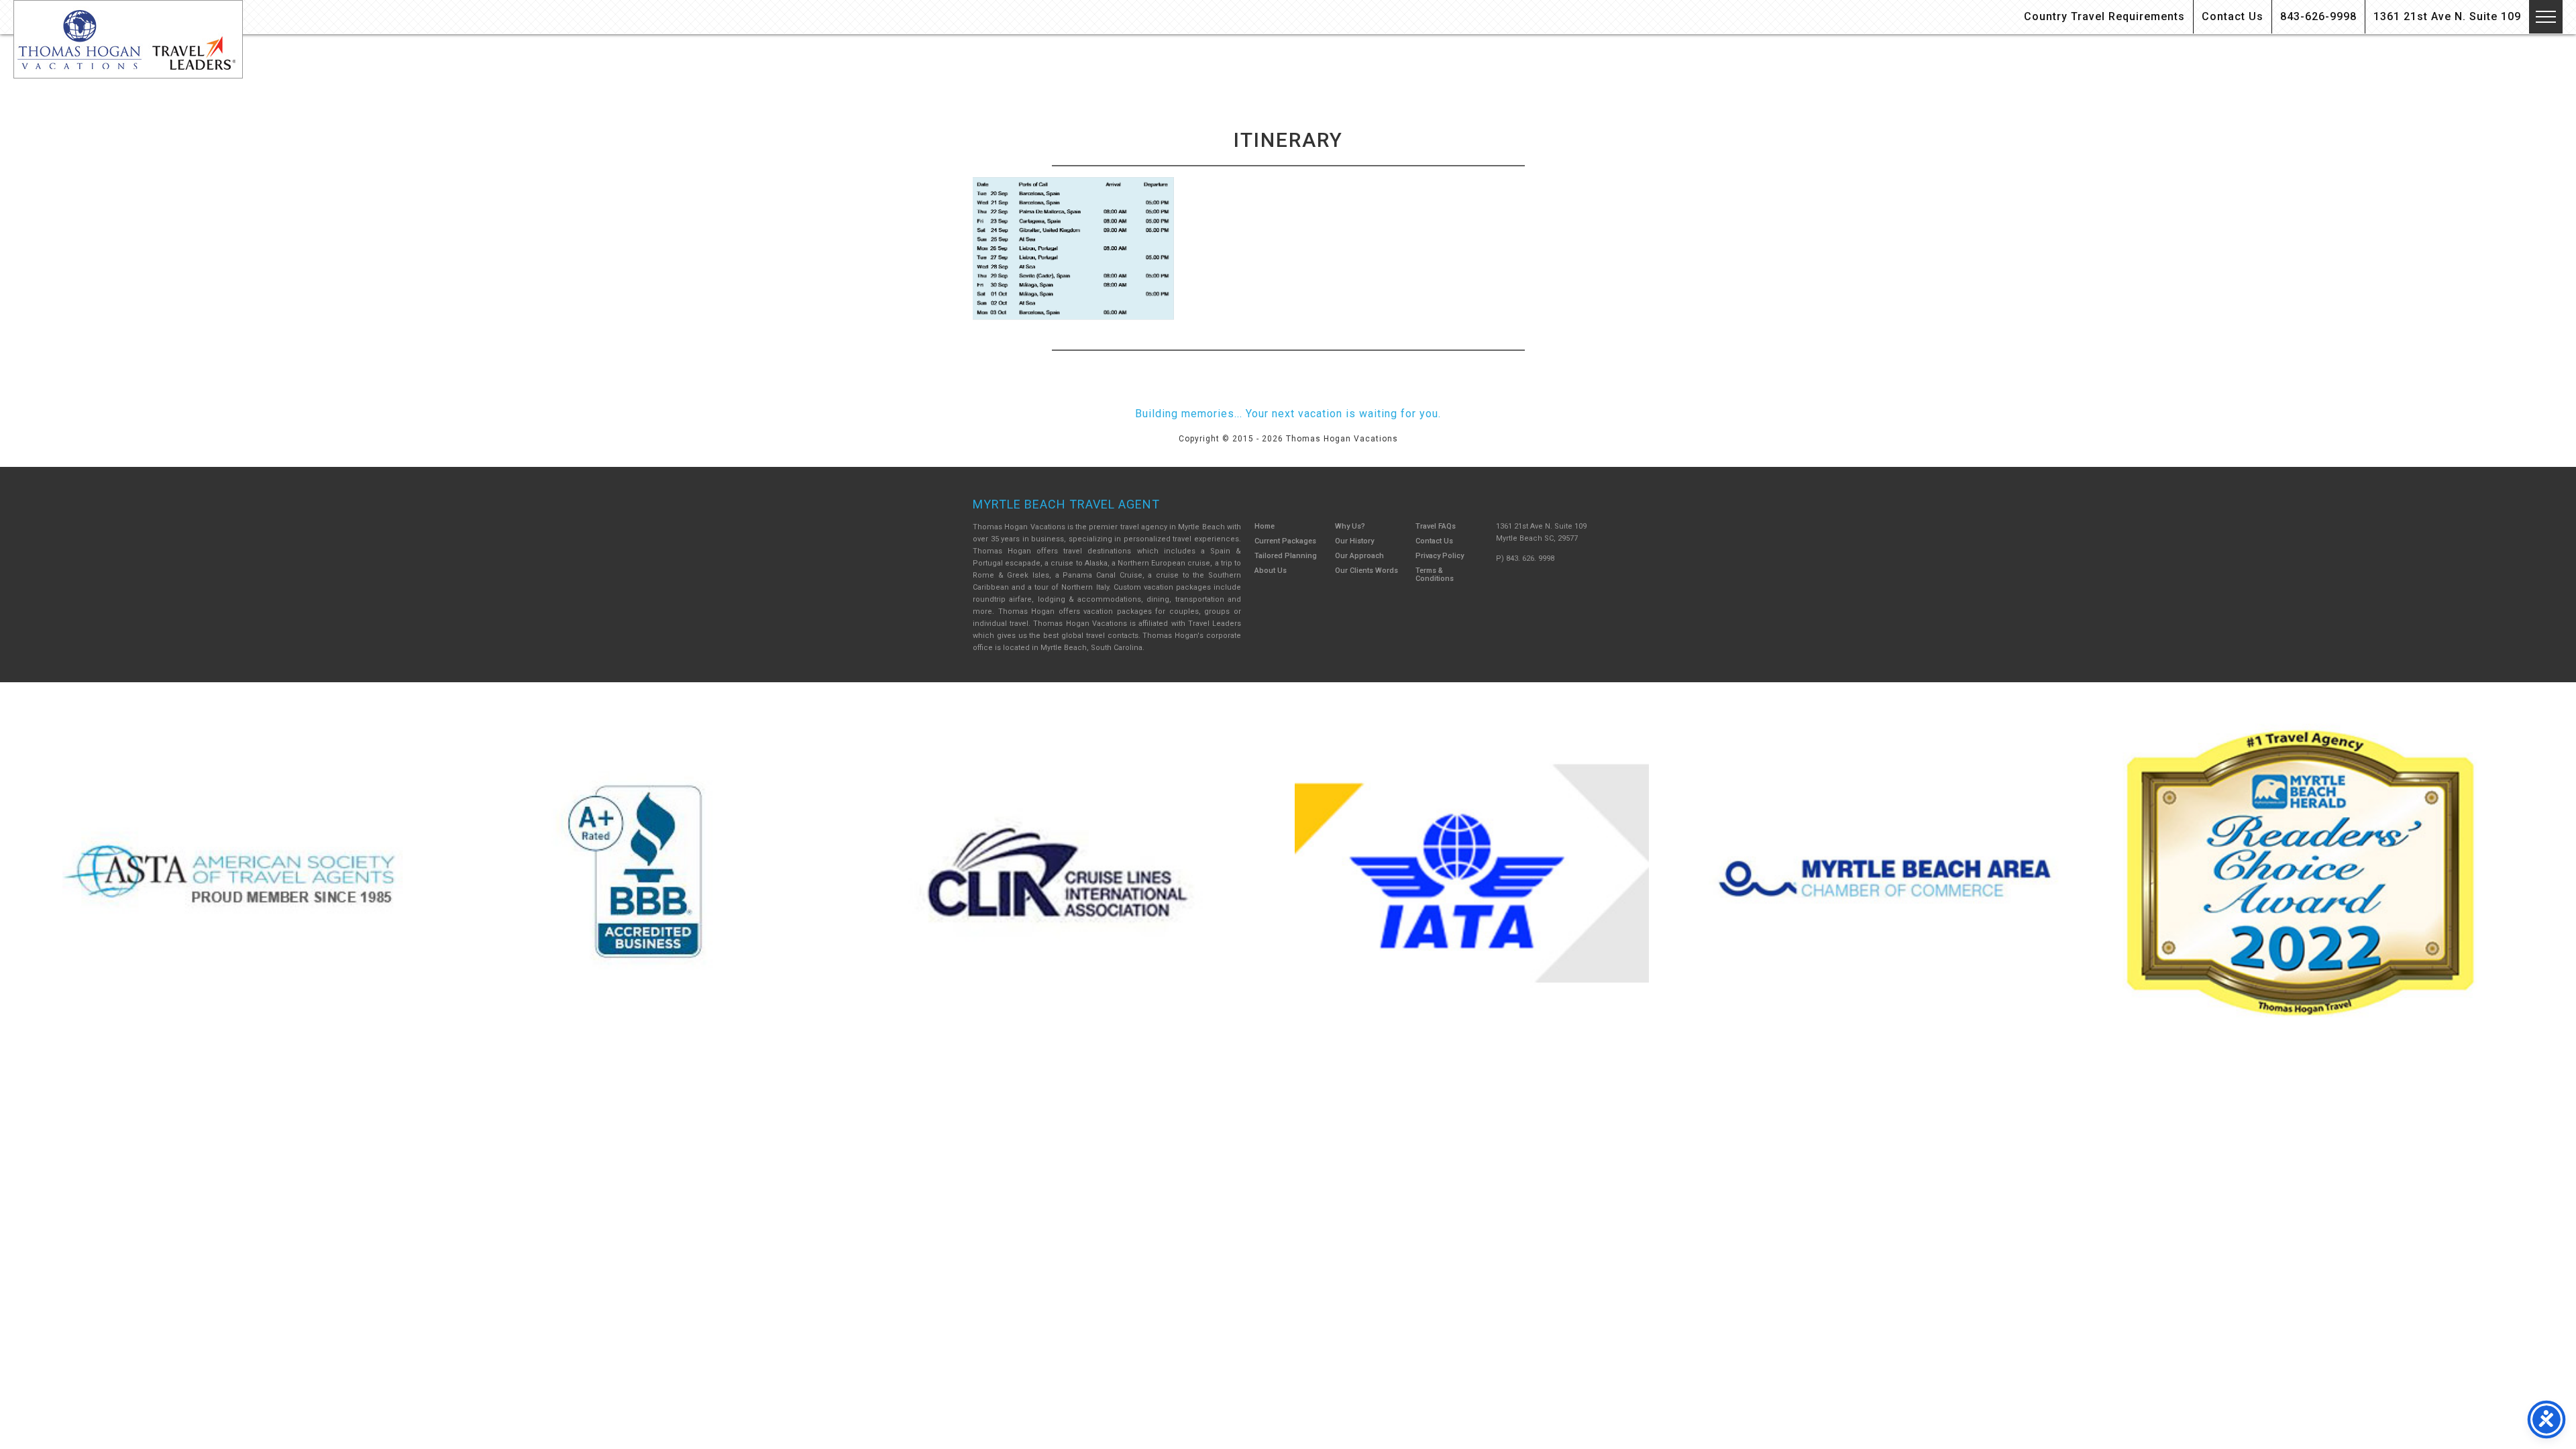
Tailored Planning (1286, 556)
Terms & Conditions (1435, 575)
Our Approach (1359, 556)
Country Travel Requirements (2104, 16)
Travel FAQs (1436, 526)
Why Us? (1350, 526)
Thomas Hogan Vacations (128, 39)
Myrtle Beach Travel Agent (1066, 504)
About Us (1271, 571)
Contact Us (2233, 16)
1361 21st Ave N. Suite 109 (2447, 16)
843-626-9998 (2318, 16)
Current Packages (1285, 541)
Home (1265, 526)
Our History (1354, 541)
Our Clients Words (1366, 571)
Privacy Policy (1440, 556)
